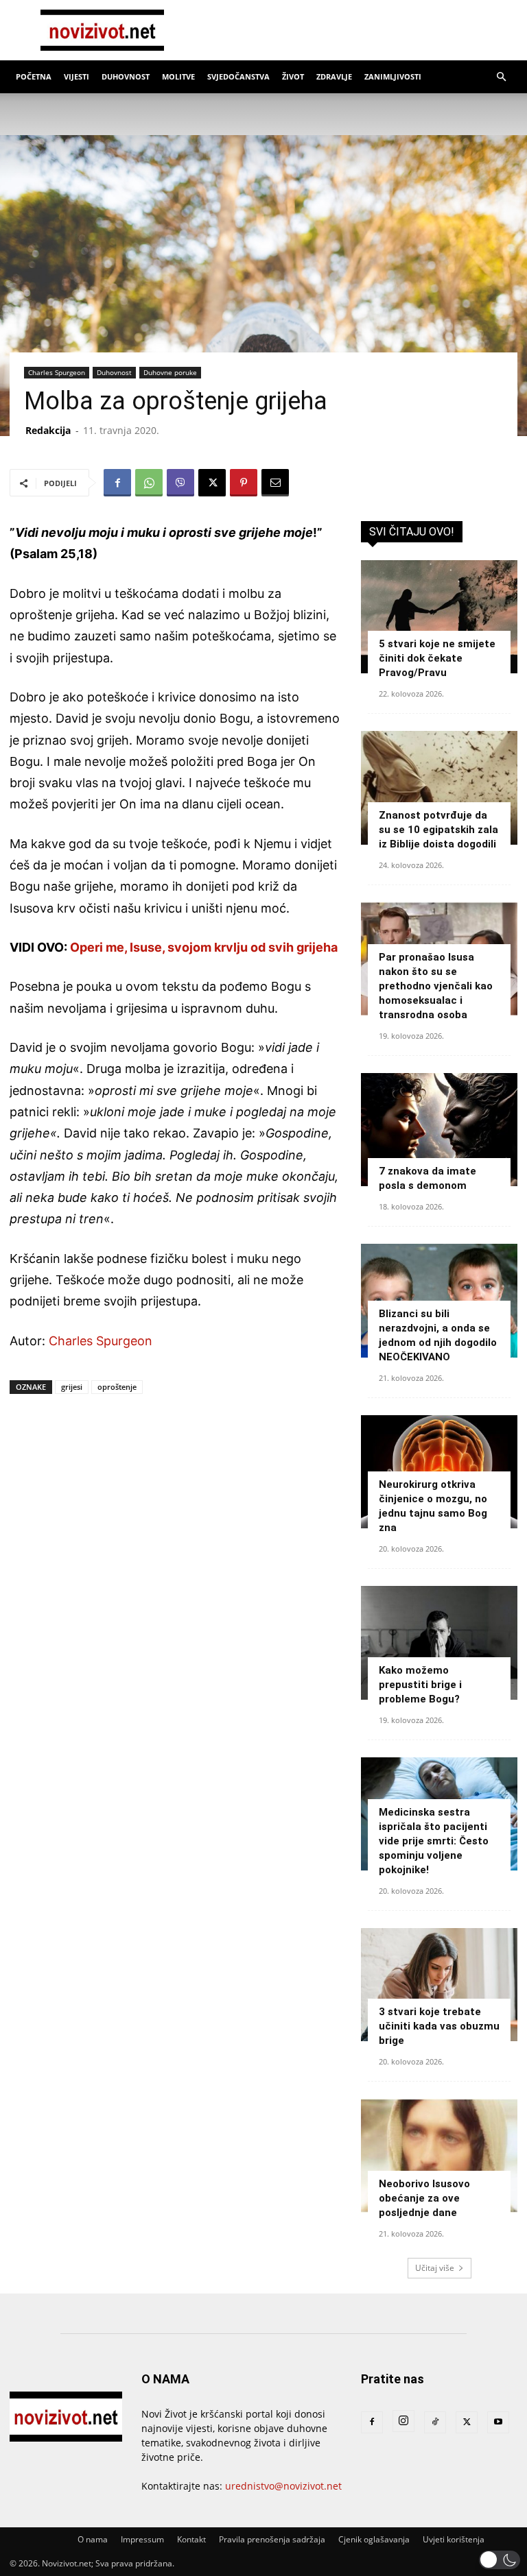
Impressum (142, 2539)
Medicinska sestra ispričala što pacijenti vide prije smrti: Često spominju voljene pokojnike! (434, 1841)
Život (293, 76)
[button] (501, 77)
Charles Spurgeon (57, 372)
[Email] (275, 483)
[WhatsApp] (149, 483)
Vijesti (77, 76)
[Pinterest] (244, 483)
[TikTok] (435, 2422)
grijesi (72, 1387)
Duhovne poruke (170, 372)
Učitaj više (435, 2268)
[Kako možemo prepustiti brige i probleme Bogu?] (439, 1642)
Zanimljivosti (393, 76)
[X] (212, 483)
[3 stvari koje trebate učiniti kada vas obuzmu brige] (439, 1985)
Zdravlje (334, 76)
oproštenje (117, 1387)
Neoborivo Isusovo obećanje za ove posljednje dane (424, 2198)
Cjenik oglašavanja (374, 2539)
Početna (34, 76)
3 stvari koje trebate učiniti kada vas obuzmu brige (439, 2026)
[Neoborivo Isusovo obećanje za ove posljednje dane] (439, 2155)
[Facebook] (117, 483)
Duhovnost (126, 76)
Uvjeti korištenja (454, 2539)
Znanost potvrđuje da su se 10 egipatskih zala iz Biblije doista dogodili (438, 830)
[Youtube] (498, 2422)
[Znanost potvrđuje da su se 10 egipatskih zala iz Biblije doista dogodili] (439, 787)
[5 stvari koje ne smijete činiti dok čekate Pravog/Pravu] (439, 617)
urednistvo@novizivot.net (283, 2486)
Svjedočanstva (238, 76)
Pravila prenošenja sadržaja (272, 2539)
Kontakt (191, 2539)
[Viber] (180, 483)
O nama (93, 2539)
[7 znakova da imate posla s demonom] (439, 1130)
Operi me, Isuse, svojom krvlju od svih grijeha (204, 947)
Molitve (178, 76)
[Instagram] (403, 2421)
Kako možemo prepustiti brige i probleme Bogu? (420, 1685)
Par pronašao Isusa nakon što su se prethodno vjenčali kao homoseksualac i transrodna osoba (436, 986)
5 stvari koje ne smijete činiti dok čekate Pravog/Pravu (437, 658)
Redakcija (48, 430)
